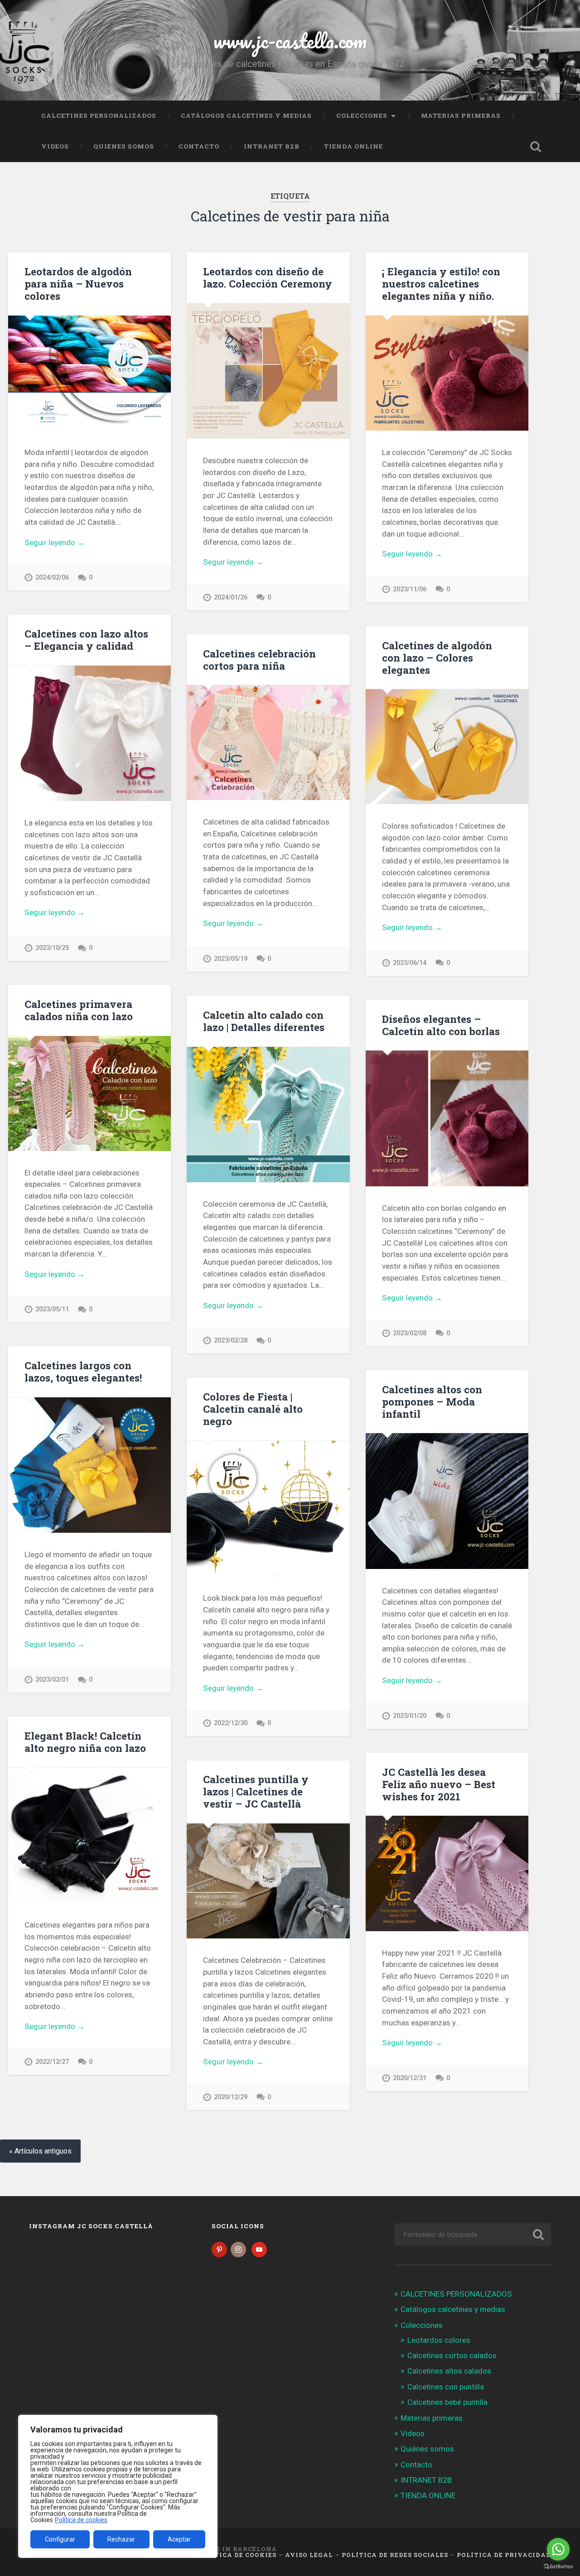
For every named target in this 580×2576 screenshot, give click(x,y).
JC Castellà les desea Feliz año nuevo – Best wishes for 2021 (439, 1784)
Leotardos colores (439, 2340)
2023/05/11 (52, 1309)
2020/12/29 (231, 2097)
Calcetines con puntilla (446, 2387)
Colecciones (362, 115)
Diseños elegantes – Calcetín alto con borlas (441, 1025)
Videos (55, 146)
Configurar (60, 2539)
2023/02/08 (410, 1333)
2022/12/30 (231, 1723)
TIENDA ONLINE (353, 146)
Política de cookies (81, 2520)
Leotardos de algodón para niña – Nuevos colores (78, 283)
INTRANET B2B (272, 146)
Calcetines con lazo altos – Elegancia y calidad (86, 640)
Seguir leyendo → (55, 542)
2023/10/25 (52, 948)
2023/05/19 (231, 959)
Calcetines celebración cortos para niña (259, 660)
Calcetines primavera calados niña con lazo (79, 1010)
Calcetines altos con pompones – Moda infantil (432, 1401)
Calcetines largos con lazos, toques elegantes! (83, 1371)
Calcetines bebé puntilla (447, 2402)
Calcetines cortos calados (452, 2355)
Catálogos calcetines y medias (246, 115)
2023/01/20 (410, 1716)
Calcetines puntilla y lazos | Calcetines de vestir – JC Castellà (256, 1791)
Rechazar (121, 2539)
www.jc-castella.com (290, 41)
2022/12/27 (52, 2062)
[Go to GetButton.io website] (558, 2567)
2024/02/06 (52, 578)
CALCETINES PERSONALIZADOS (99, 115)
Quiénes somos (124, 146)
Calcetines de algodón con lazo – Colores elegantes (437, 657)
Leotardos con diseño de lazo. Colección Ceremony (268, 277)
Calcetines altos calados (449, 2371)
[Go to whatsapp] (558, 2549)
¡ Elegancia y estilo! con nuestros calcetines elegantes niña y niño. (441, 283)
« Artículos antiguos (40, 2151)
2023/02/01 (52, 1680)
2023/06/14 (410, 963)
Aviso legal (309, 2555)
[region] (118, 2486)
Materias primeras (461, 115)
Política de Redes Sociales (395, 2555)
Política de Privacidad (504, 2555)
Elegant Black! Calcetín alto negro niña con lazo (85, 1742)
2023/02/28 (231, 1341)
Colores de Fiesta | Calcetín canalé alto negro (253, 1409)
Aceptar (179, 2539)
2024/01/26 (231, 597)
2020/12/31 (410, 2078)
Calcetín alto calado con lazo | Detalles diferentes (264, 1021)
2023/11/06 (410, 589)
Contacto (199, 146)
